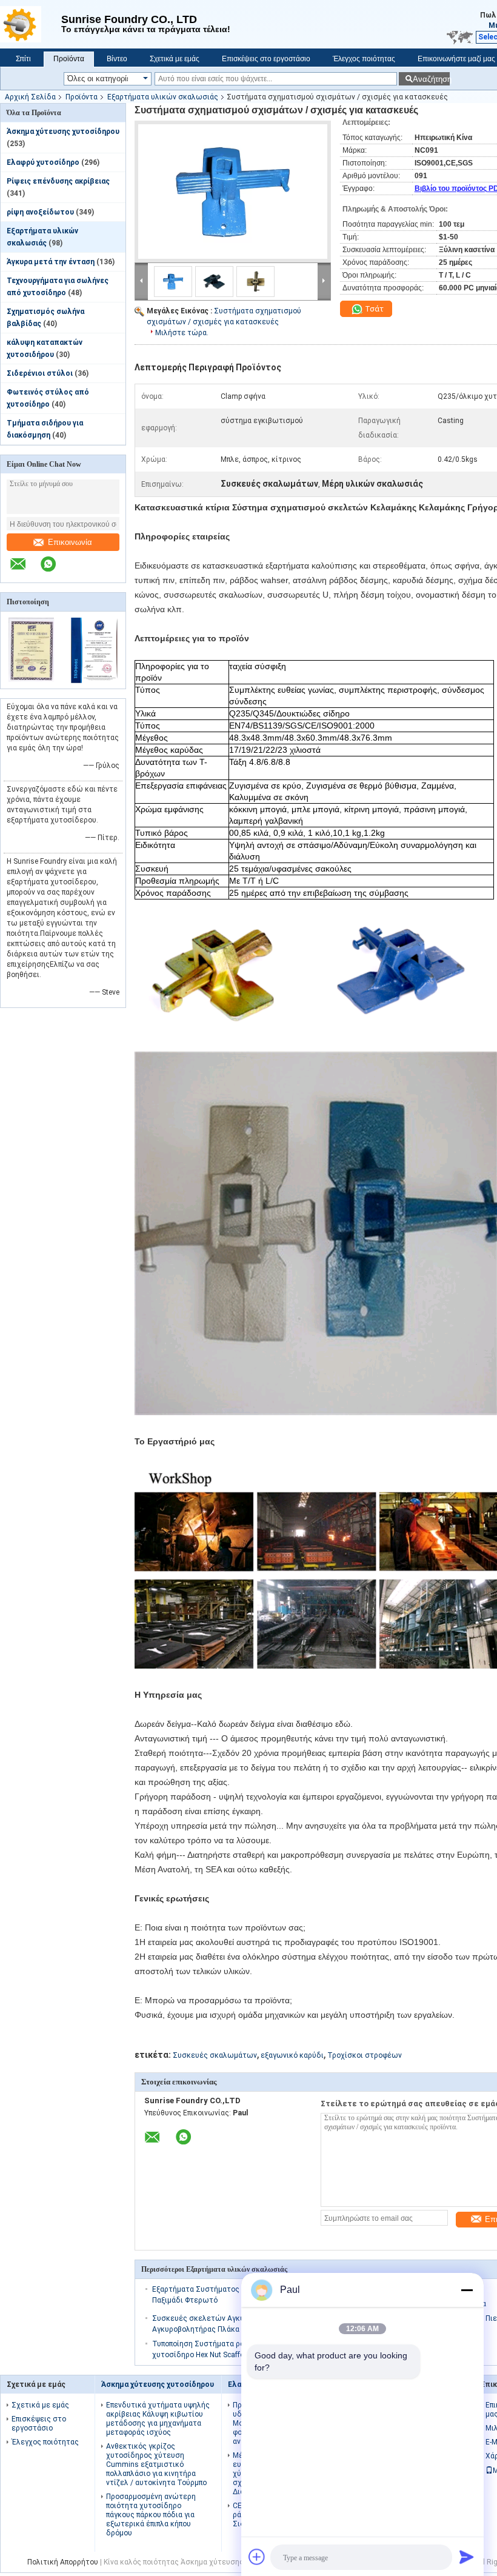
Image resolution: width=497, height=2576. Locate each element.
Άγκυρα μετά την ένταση (51, 262)
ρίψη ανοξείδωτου (40, 212)
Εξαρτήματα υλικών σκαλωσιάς (163, 97)
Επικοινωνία (70, 542)
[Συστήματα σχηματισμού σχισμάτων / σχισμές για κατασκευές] (233, 192)
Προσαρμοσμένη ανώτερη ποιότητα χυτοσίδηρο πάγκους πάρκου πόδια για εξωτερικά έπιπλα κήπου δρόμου (151, 2515)
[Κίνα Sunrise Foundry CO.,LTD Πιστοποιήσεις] (32, 681)
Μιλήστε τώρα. (182, 333)
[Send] (467, 2557)
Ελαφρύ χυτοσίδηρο (43, 162)
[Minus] (467, 2290)
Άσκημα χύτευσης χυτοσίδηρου (63, 132)
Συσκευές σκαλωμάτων (215, 2055)
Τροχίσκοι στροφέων (365, 2055)
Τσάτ (373, 309)
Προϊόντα (69, 59)
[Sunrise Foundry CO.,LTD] (31, 24)
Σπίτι (23, 59)
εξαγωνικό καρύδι (292, 2055)
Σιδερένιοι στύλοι (40, 373)
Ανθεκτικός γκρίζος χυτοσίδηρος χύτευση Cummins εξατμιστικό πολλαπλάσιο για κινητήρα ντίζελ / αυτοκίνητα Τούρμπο (156, 2464)
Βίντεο (117, 59)
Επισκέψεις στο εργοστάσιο (266, 59)
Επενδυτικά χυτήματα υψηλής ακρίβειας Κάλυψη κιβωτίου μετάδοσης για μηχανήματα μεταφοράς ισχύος (158, 2419)
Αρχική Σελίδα (30, 97)
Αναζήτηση (431, 79)
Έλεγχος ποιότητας (364, 59)
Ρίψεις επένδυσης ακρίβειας (58, 181)
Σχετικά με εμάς (175, 59)
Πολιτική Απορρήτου (63, 2562)
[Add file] (257, 2557)
